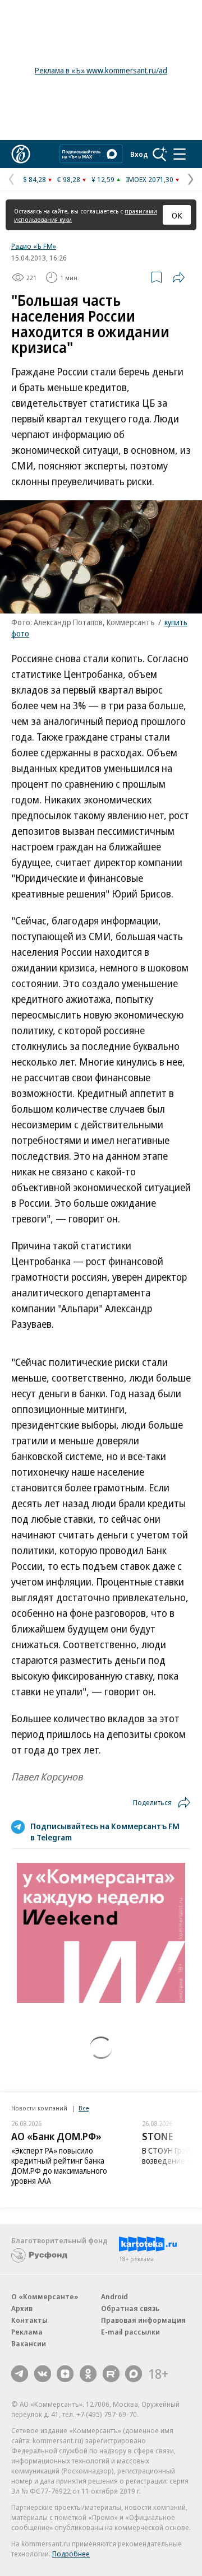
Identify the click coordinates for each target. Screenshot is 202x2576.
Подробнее (71, 2554)
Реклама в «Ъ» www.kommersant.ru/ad (101, 70)
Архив (22, 2308)
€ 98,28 (69, 179)
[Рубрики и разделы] (180, 154)
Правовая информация (143, 2320)
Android (114, 2296)
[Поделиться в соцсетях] (178, 277)
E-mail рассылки (130, 2332)
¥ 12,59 (103, 179)
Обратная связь (130, 2308)
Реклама (27, 2332)
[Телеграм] (20, 2374)
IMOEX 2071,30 (150, 179)
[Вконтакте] (43, 2374)
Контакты (29, 2320)
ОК (177, 215)
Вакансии (29, 2343)
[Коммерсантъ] (21, 154)
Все (84, 2108)
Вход (139, 154)
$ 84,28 (35, 179)
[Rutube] (111, 2374)
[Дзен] (65, 2374)
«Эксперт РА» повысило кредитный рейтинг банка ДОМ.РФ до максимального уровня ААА (59, 2166)
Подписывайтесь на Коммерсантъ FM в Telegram (105, 1831)
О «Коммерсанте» (45, 2296)
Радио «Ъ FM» (34, 246)
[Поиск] (160, 154)
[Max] (134, 2374)
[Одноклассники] (88, 2374)
